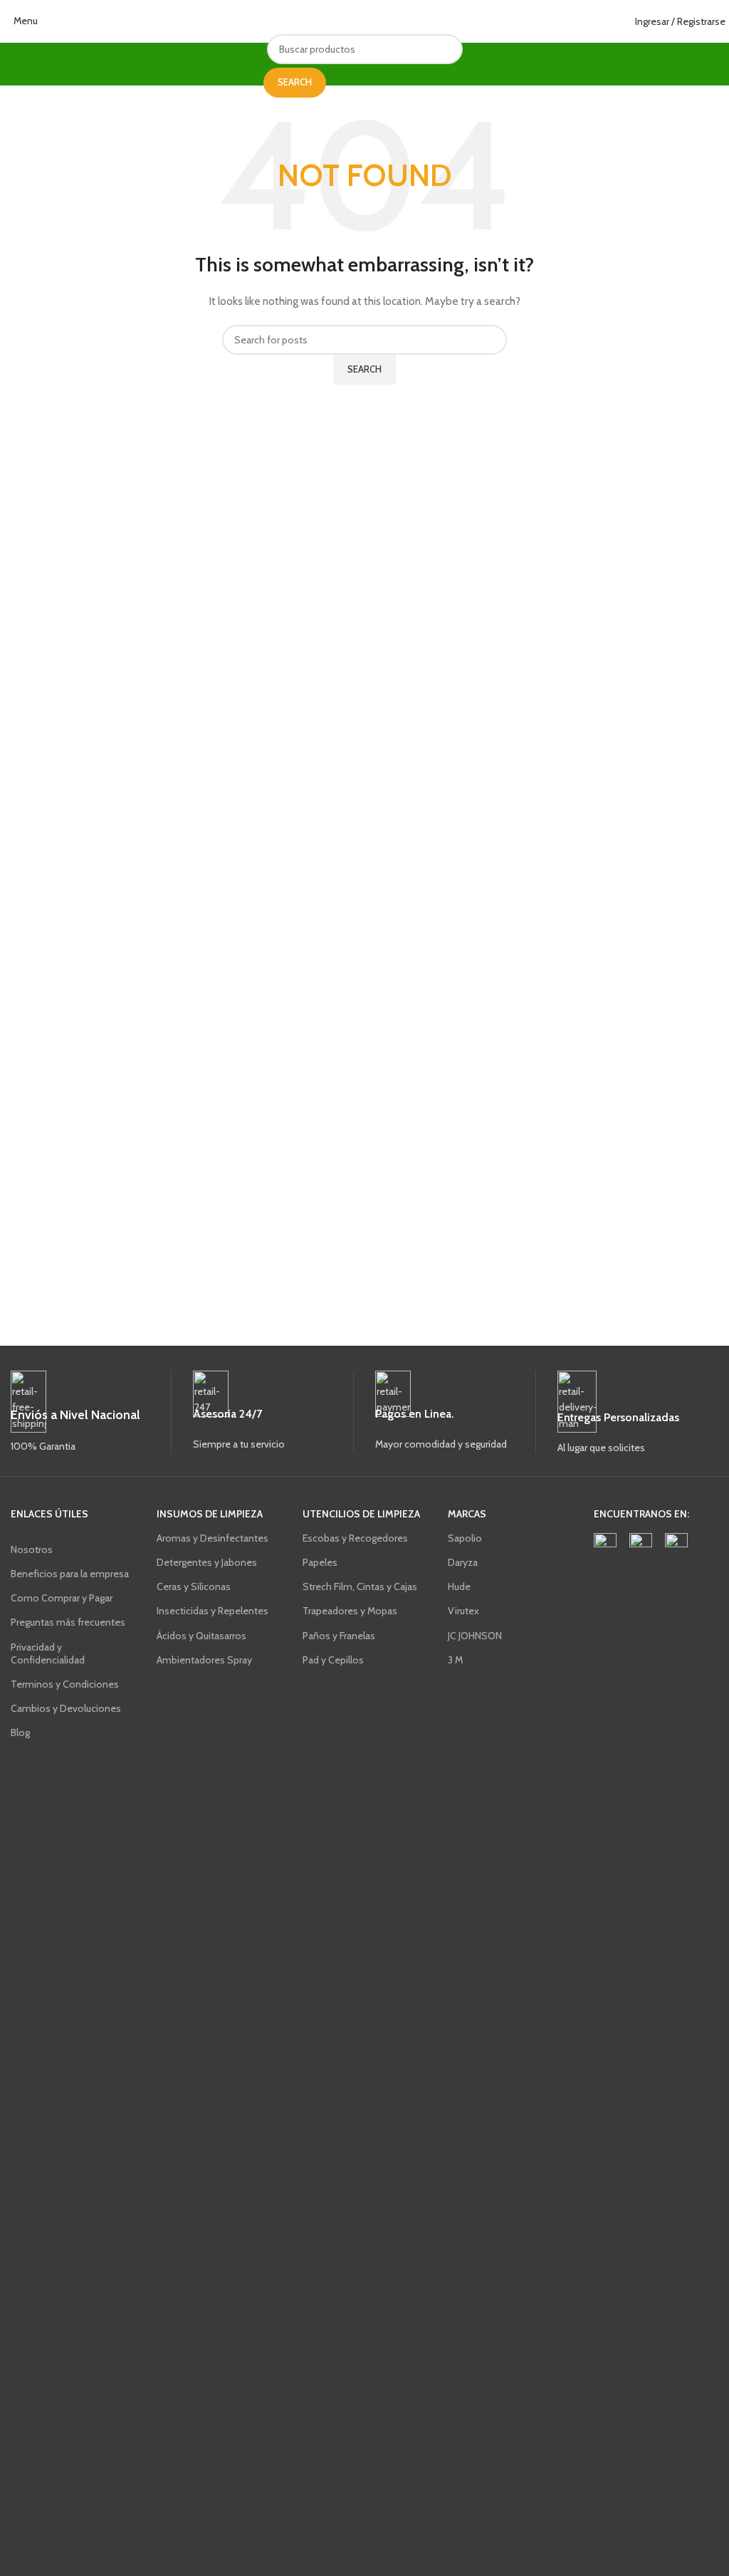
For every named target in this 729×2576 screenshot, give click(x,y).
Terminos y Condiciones (65, 1684)
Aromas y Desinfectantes (213, 1538)
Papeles (320, 1562)
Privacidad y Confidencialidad (48, 1653)
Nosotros (32, 1549)
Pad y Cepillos (333, 1660)
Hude (459, 1586)
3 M (455, 1660)
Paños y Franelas (339, 1636)
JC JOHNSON (475, 1636)
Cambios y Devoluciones (66, 1708)
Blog (20, 1733)
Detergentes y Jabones (207, 1562)
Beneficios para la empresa (70, 1574)
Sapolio (465, 1538)
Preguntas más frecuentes (68, 1622)
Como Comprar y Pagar (62, 1598)
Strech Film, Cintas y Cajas (360, 1586)
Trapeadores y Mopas (350, 1611)
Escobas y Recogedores (355, 1538)
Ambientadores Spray (204, 1660)
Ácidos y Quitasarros (201, 1636)
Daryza (463, 1562)
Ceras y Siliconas (194, 1586)
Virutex (463, 1611)
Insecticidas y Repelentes (213, 1611)
